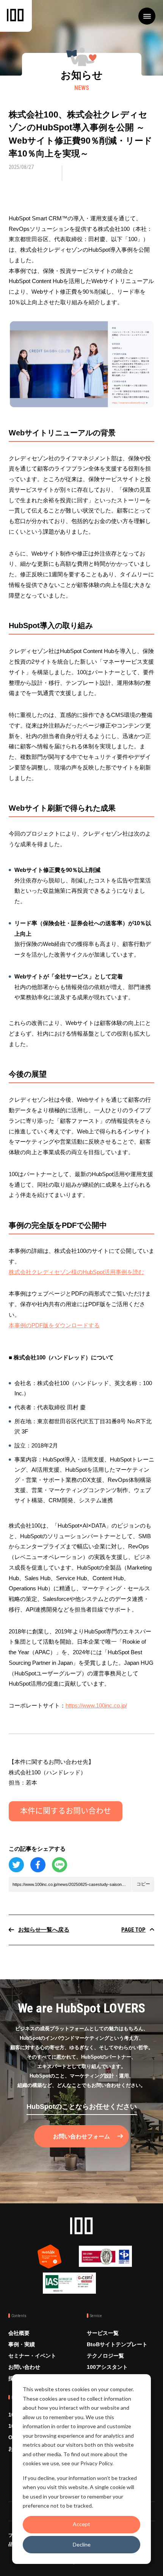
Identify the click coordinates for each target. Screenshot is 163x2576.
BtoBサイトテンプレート (117, 2344)
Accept (81, 2524)
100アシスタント (107, 2367)
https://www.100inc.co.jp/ (96, 1705)
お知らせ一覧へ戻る (44, 1930)
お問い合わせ (24, 2367)
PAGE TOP (133, 1930)
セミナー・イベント (32, 2356)
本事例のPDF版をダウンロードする (54, 1325)
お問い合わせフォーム (81, 2136)
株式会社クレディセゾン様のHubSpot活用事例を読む (76, 1272)
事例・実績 (22, 2344)
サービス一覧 (103, 2333)
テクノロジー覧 (105, 2356)
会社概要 (19, 2333)
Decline (82, 2544)
